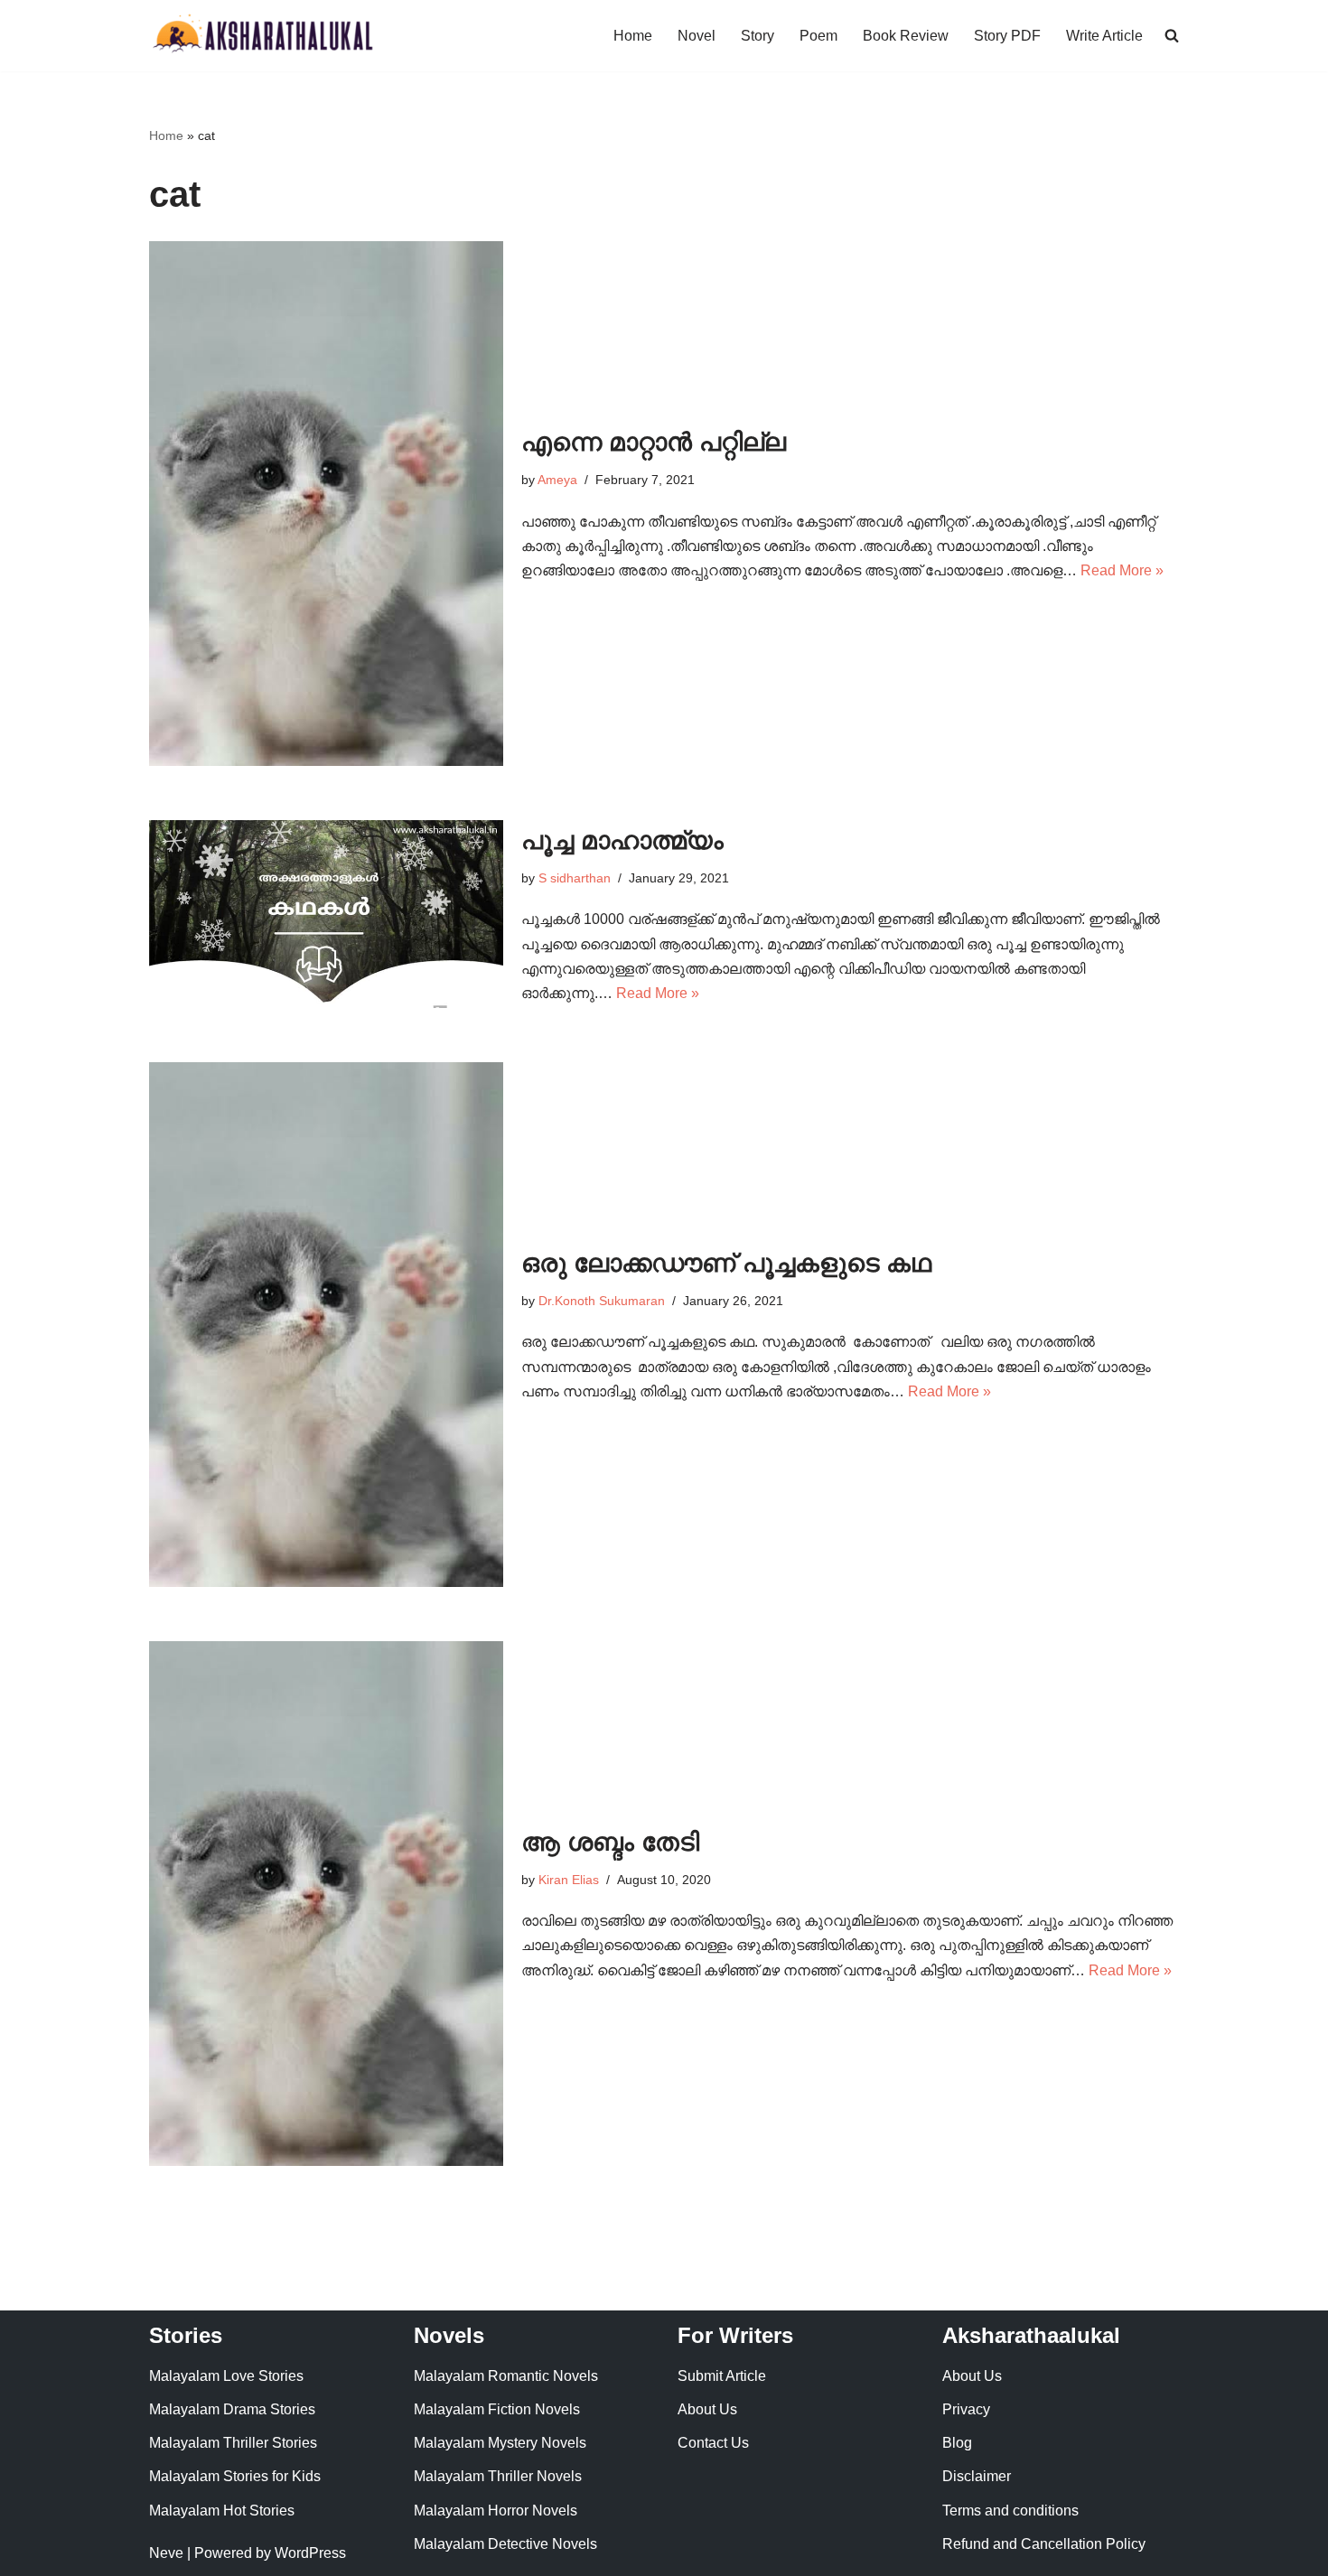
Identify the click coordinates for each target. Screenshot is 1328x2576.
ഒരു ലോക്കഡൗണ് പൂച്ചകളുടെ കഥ (726, 1263)
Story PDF (1007, 36)
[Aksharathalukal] (262, 36)
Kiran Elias (569, 1880)
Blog (957, 2443)
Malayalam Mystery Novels (500, 2443)
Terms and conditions (1010, 2511)
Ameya (557, 480)
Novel (697, 36)
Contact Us (713, 2443)
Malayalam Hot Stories (222, 2511)
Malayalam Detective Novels (505, 2544)
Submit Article (722, 2376)
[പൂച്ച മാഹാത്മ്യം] (326, 914)
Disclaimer (977, 2476)
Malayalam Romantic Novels (506, 2376)
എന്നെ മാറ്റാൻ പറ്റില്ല (654, 442)
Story (758, 36)
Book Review (906, 36)
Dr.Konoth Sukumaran (602, 1301)
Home (633, 36)
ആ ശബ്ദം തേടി (610, 1842)
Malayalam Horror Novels (496, 2511)
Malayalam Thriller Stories (233, 2443)
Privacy (966, 2409)
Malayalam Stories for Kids (235, 2476)
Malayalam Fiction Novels (497, 2409)
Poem (818, 36)
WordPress (310, 2553)
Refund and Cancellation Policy (1044, 2544)
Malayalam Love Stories (226, 2376)
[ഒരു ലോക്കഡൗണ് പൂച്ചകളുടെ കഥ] (326, 1325)
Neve (166, 2553)
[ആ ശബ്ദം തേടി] (326, 1904)
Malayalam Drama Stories (232, 2409)
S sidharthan (575, 878)
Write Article (1104, 36)
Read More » (1122, 570)
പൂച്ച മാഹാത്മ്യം (622, 840)
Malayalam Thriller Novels (498, 2476)
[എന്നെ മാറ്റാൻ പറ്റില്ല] (326, 504)
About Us (707, 2409)
